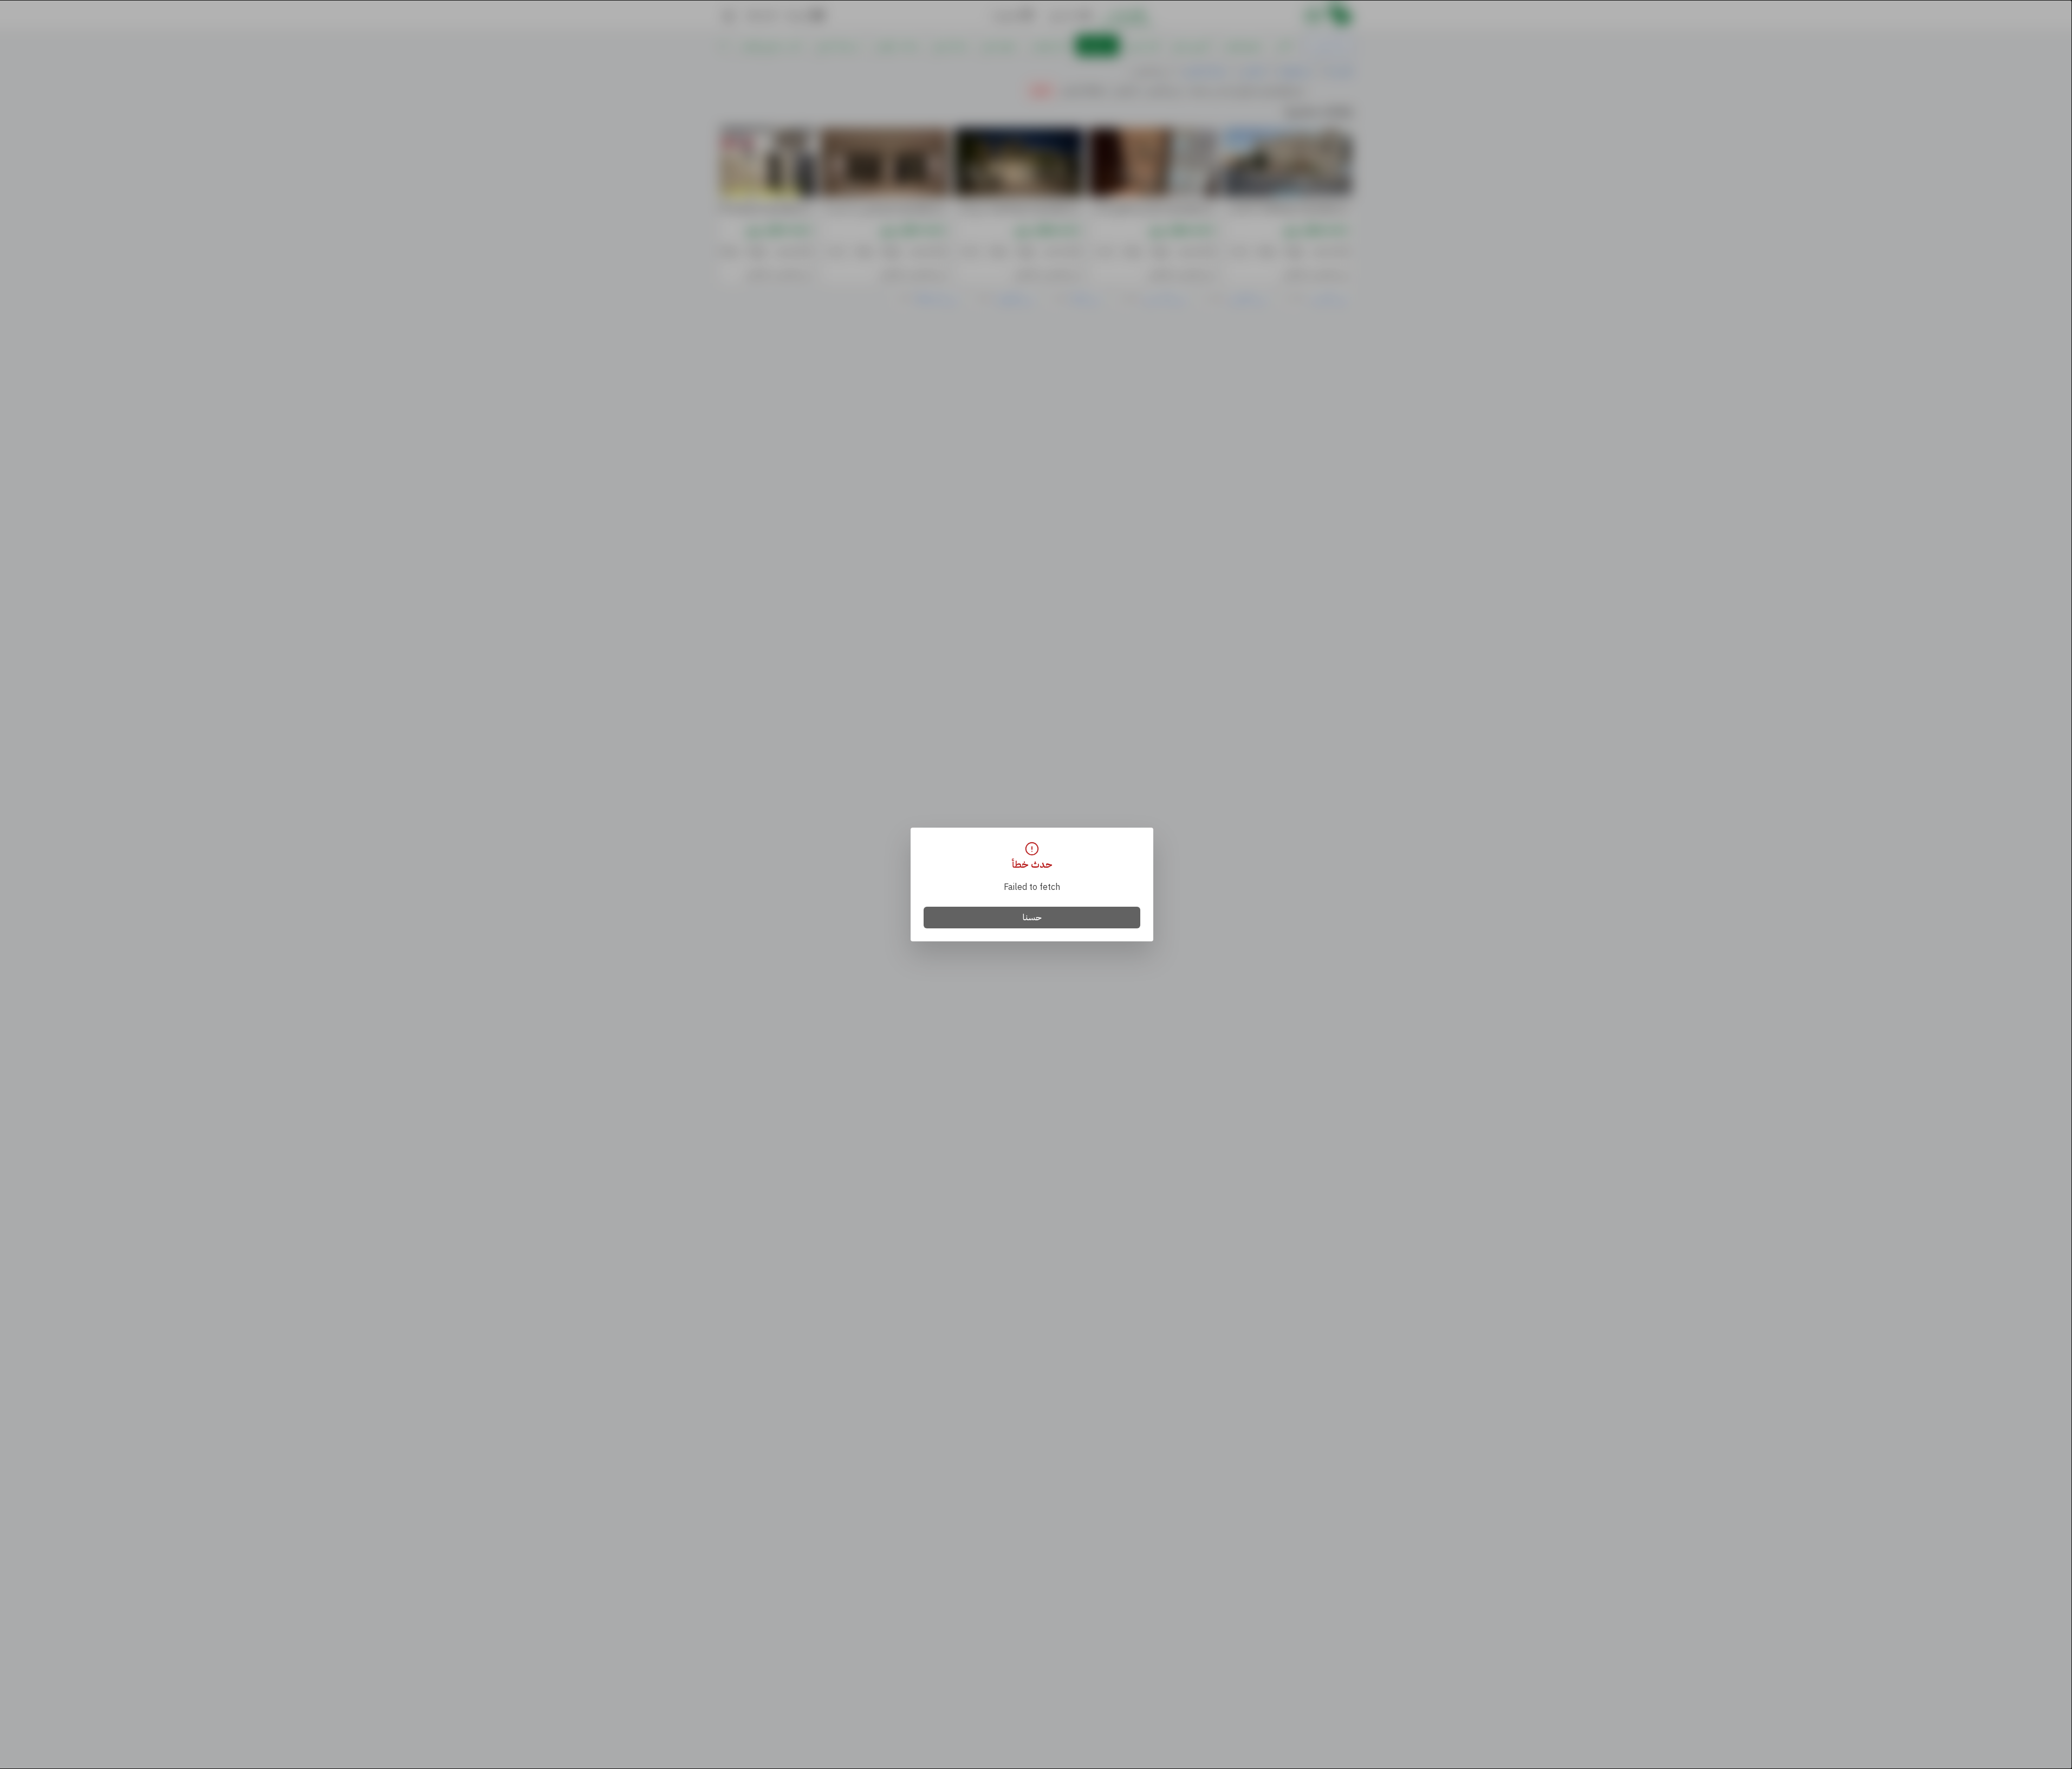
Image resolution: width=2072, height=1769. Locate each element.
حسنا (1032, 918)
